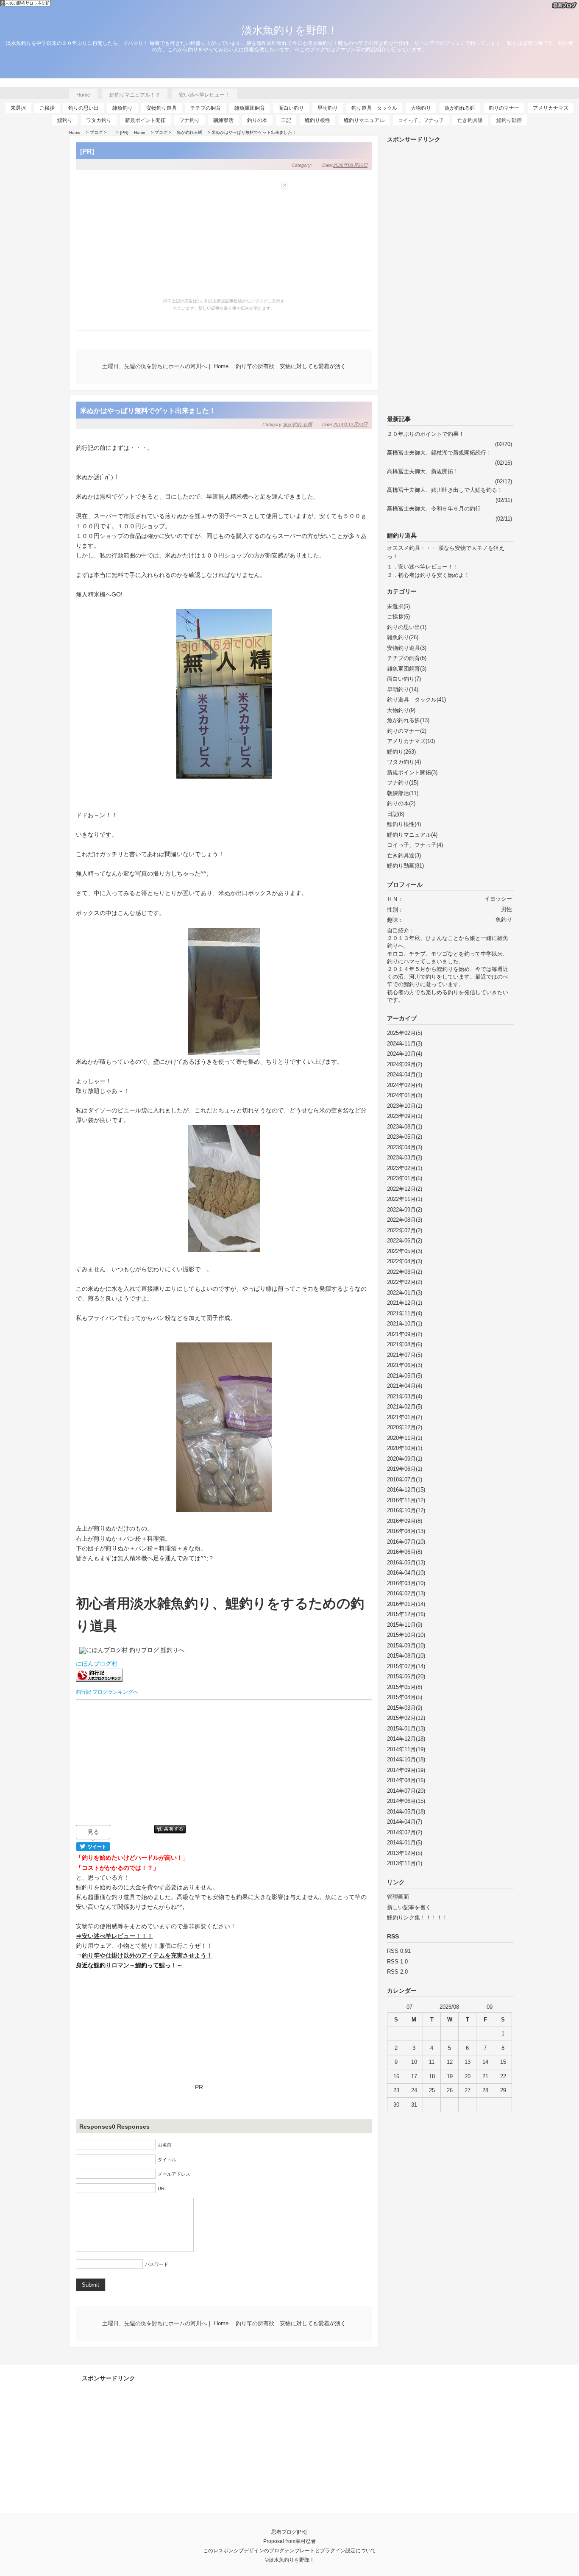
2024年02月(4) (405, 1085)
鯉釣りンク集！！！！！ (417, 1917)
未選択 (18, 108)
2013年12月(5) (405, 1853)
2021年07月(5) (405, 1355)
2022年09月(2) (405, 1210)
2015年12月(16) (406, 1614)
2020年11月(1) (405, 1438)
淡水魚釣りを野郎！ (290, 30)
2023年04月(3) (405, 1147)
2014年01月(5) (405, 1843)
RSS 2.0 (397, 1972)
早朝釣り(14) (403, 689)
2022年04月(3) (405, 1261)
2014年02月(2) (405, 1832)
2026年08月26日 (350, 165)
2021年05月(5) (405, 1376)
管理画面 (398, 1897)
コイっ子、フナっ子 (421, 120)
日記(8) (396, 814)
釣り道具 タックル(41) (416, 700)
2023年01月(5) (405, 1178)
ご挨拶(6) (398, 617)
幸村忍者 (306, 2541)
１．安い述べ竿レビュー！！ (423, 567)
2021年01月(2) (405, 1417)
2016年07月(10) (406, 1542)
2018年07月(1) (405, 1479)
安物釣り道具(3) (407, 648)
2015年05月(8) (405, 1687)
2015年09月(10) (406, 1646)
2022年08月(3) (405, 1220)
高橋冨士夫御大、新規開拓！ (423, 471)
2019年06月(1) (405, 1469)
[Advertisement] (224, 1763)
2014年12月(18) (406, 1739)
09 (490, 2007)
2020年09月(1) (405, 1459)
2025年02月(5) (405, 1033)
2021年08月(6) (405, 1344)
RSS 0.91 (399, 1951)
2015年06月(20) (406, 1676)
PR (199, 2087)
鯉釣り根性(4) (404, 824)
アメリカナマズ (551, 108)
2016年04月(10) (406, 1573)
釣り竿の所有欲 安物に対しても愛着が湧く (291, 366)
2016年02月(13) (406, 1593)
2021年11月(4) (405, 1313)
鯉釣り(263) (401, 752)
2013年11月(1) (405, 1863)
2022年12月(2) (405, 1189)
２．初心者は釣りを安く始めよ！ (428, 575)
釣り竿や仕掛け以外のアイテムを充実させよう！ (147, 1955)
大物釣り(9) (401, 710)
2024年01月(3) (405, 1095)
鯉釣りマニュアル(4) (412, 835)
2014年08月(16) (406, 1780)
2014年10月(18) (406, 1759)
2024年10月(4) (405, 1054)
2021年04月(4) (405, 1386)
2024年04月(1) (405, 1074)
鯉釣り (65, 120)
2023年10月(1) (405, 1106)
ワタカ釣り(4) (404, 762)
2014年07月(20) (406, 1791)
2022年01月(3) (405, 1293)
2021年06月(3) (405, 1365)
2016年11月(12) (406, 1500)
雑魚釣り (122, 108)
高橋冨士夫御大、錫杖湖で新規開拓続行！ (439, 453)
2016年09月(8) (405, 1521)
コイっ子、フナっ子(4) (415, 845)
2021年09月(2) (405, 1334)
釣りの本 (257, 120)
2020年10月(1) (405, 1448)
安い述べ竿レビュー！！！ (117, 1936)
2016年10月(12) (406, 1510)
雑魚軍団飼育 (250, 108)
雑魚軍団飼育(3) (407, 669)
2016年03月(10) (406, 1583)
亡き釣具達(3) (404, 855)
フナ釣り (189, 120)
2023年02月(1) (405, 1168)
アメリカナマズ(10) (411, 741)
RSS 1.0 (397, 1962)
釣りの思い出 (84, 108)
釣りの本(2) (401, 803)
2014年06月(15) (406, 1801)
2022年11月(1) (405, 1199)
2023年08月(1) (405, 1127)
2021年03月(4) (405, 1396)
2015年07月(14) (406, 1666)
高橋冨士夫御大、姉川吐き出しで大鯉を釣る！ (445, 490)
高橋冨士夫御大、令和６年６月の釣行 (434, 509)
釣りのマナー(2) (407, 731)
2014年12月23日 (350, 424)
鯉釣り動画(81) (405, 866)
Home (83, 95)
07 (409, 2007)
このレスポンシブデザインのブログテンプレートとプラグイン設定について (289, 2550)
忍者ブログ (284, 2532)
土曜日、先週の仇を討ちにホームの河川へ (154, 366)
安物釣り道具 (161, 108)
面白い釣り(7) (404, 679)
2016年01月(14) (406, 1604)
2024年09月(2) (405, 1064)
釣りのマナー (504, 108)
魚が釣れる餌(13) (408, 720)
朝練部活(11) (403, 793)
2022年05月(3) (405, 1251)
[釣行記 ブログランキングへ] (101, 1682)
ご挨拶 (47, 108)
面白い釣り (291, 108)
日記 (286, 120)
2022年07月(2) (405, 1230)
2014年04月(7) (405, 1822)
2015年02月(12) (406, 1718)
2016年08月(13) (406, 1531)
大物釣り (421, 108)
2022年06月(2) (405, 1241)
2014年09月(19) (406, 1770)
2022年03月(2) (405, 1272)
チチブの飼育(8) (407, 658)
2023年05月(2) (405, 1137)
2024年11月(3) (405, 1044)
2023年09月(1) (405, 1116)
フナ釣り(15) (403, 783)
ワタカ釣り (99, 120)
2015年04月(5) (405, 1697)
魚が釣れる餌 (460, 108)
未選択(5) (398, 606)
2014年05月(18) (406, 1812)
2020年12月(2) (405, 1427)
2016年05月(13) (406, 1563)
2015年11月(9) (405, 1625)
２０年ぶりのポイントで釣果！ (426, 434)
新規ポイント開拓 (145, 120)
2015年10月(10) (406, 1635)
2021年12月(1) (405, 1303)
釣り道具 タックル (374, 108)
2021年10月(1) (405, 1324)
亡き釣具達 (470, 120)
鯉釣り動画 (509, 120)
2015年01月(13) (406, 1729)
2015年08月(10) (406, 1656)
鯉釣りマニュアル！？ (135, 95)
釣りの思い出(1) (407, 627)
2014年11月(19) (406, 1749)
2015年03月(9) (405, 1708)
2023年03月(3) (405, 1158)
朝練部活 (223, 120)
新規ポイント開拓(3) (412, 772)
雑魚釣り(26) (403, 637)
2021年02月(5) (405, 1407)
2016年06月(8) (405, 1552)
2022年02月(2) (405, 1282)
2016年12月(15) (406, 1490)
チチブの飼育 (206, 108)
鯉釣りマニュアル (364, 120)
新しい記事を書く (409, 1907)
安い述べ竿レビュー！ (204, 95)
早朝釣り (328, 108)
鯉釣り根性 (317, 120)
